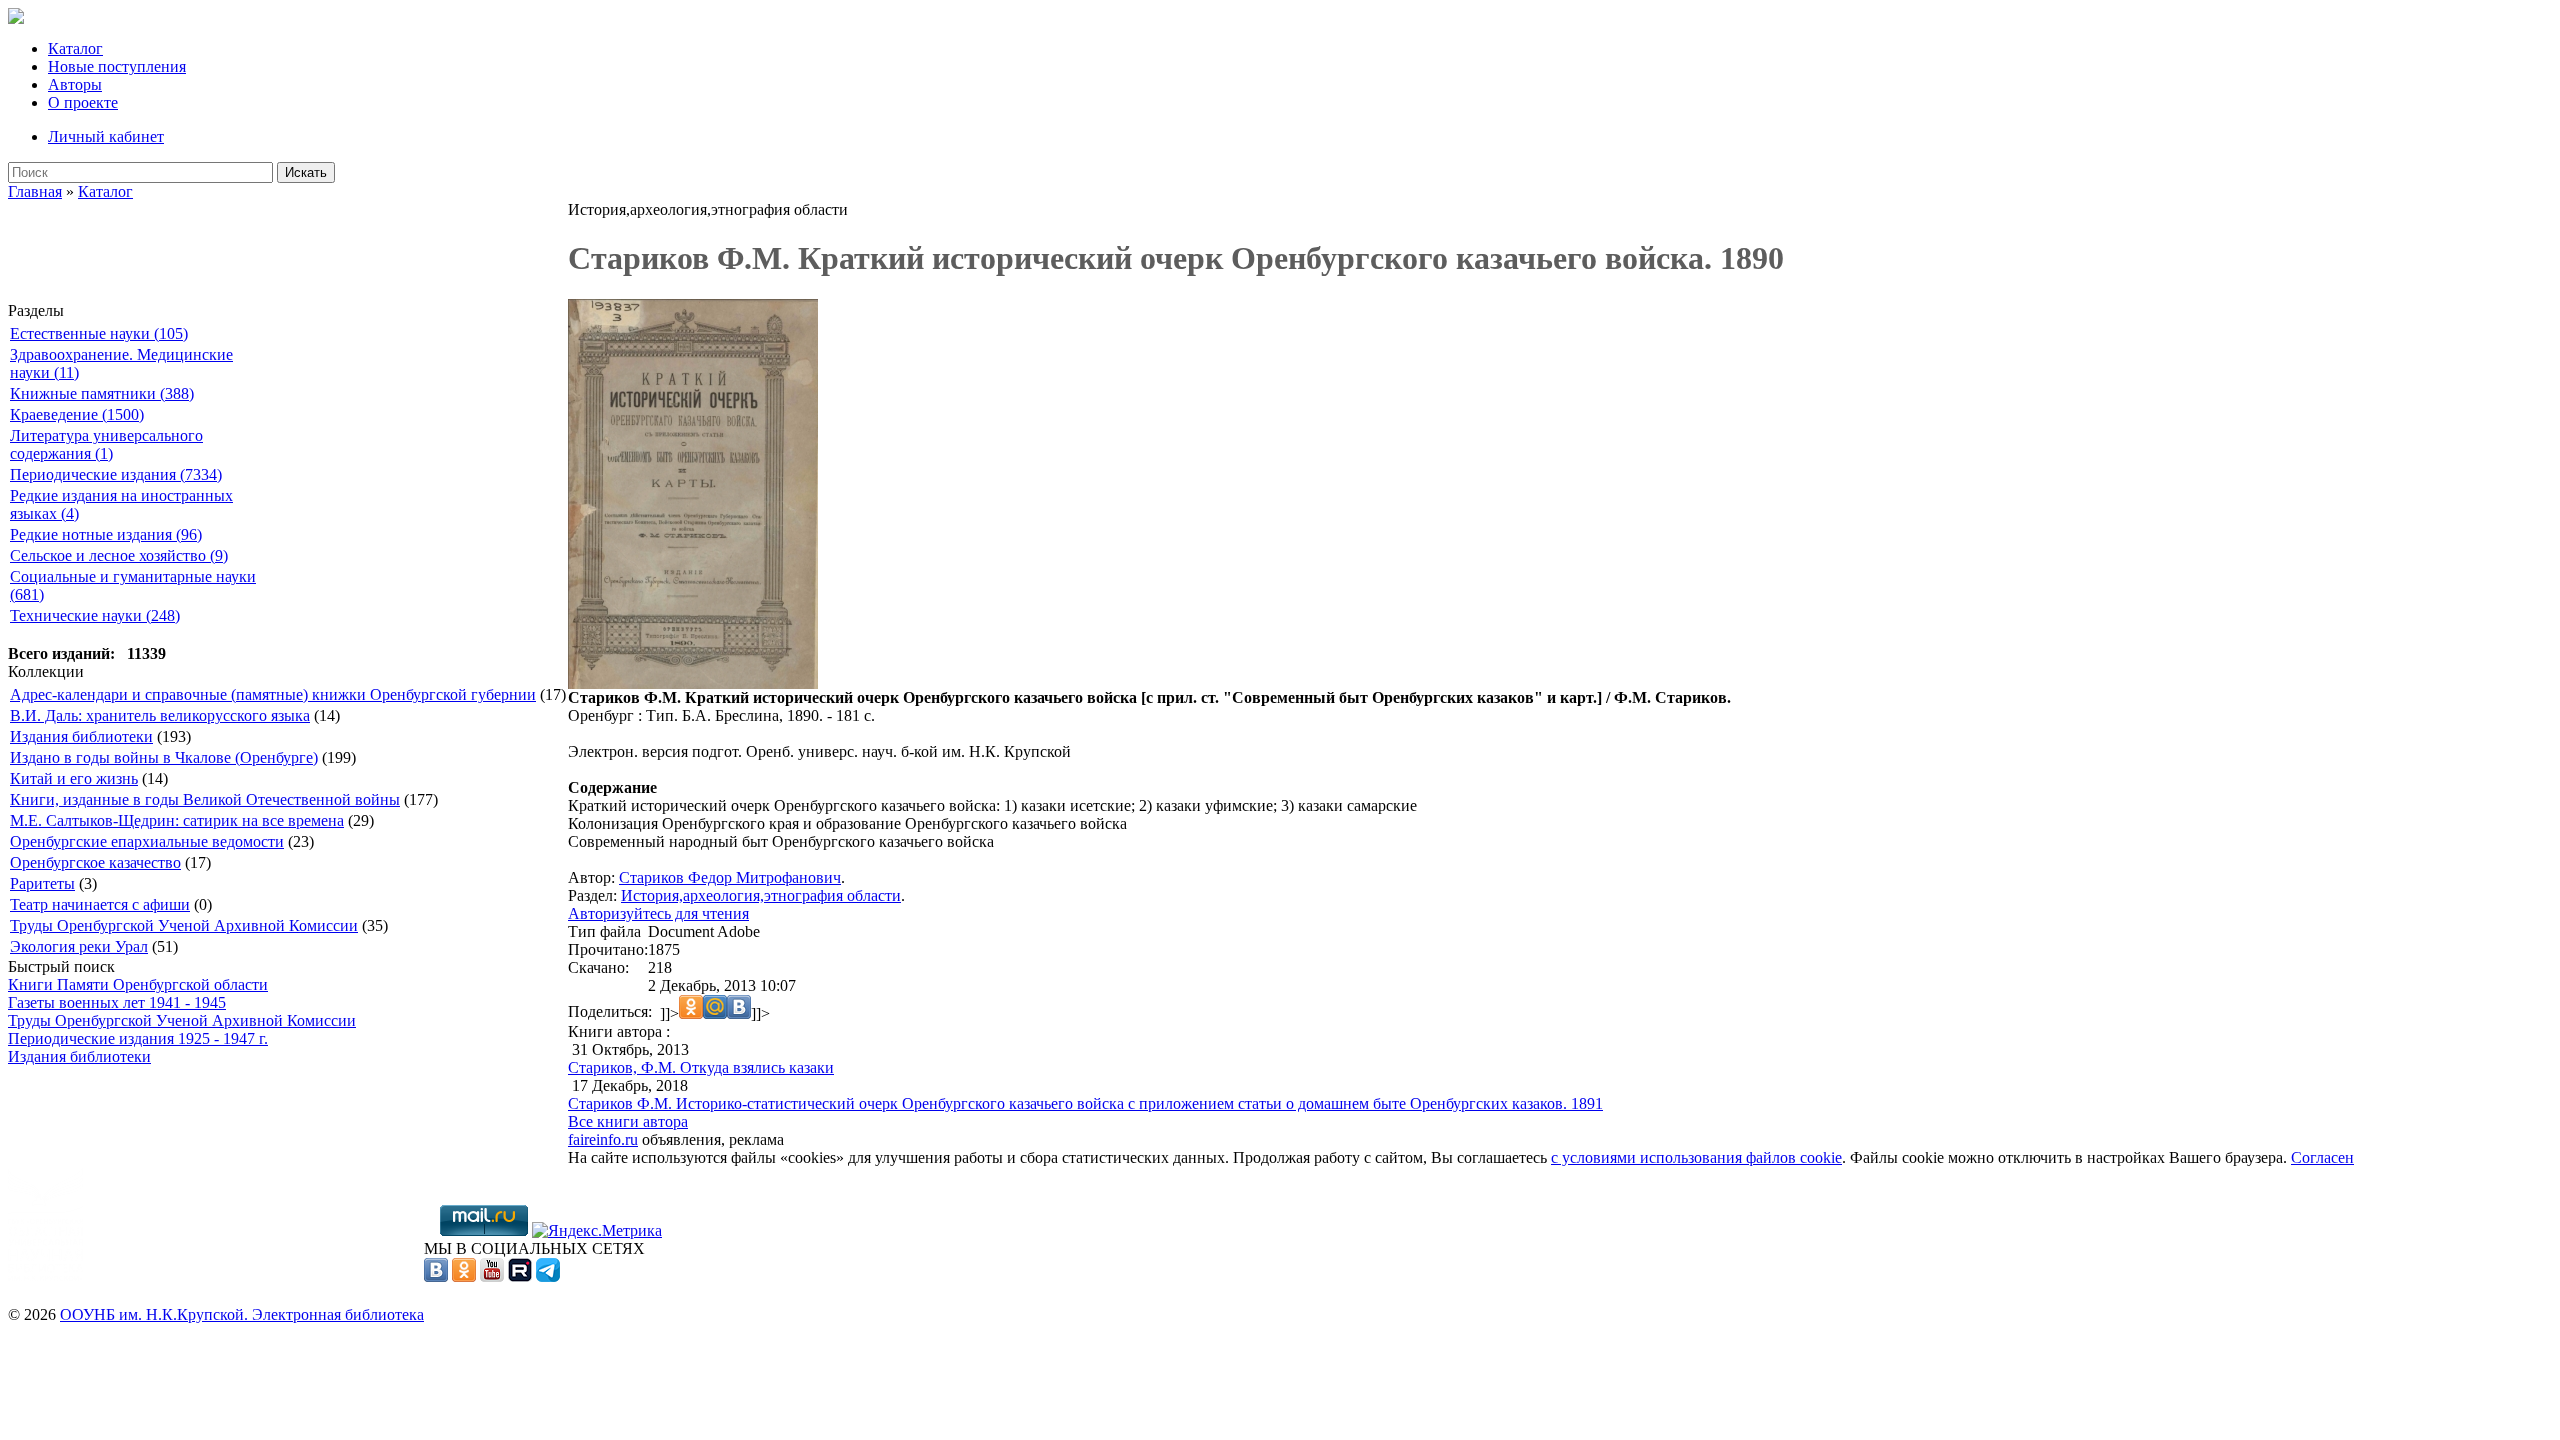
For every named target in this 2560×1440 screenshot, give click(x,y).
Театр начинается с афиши (100, 904)
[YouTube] (492, 1276)
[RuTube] (520, 1276)
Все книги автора (628, 1121)
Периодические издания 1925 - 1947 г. (138, 1038)
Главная (35, 191)
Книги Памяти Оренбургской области (138, 984)
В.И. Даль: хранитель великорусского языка (160, 715)
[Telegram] (548, 1276)
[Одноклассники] (464, 1276)
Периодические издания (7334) (116, 474)
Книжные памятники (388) (102, 393)
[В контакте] (436, 1276)
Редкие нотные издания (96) (106, 534)
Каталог (75, 48)
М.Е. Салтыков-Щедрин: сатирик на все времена (177, 820)
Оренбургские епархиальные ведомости (147, 841)
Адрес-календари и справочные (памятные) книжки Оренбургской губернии (273, 694)
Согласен (2322, 1157)
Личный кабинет (106, 136)
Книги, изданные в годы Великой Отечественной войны (205, 799)
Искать (306, 172)
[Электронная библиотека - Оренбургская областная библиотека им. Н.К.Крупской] (16, 18)
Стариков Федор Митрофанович (730, 877)
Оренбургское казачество (95, 862)
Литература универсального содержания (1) (106, 444)
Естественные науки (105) (99, 333)
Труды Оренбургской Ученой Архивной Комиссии (184, 925)
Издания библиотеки (81, 736)
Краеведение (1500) (77, 414)
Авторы (75, 84)
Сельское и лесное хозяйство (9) (119, 555)
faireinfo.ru (603, 1139)
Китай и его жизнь (74, 778)
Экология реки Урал (79, 946)
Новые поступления (117, 66)
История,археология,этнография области (761, 895)
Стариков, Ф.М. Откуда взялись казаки (701, 1067)
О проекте (83, 102)
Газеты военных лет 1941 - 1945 (117, 1002)
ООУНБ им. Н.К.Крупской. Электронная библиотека (242, 1314)
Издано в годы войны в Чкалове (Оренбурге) (164, 757)
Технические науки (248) (95, 615)
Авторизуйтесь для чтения (658, 913)
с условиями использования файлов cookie (1696, 1157)
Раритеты (42, 883)
